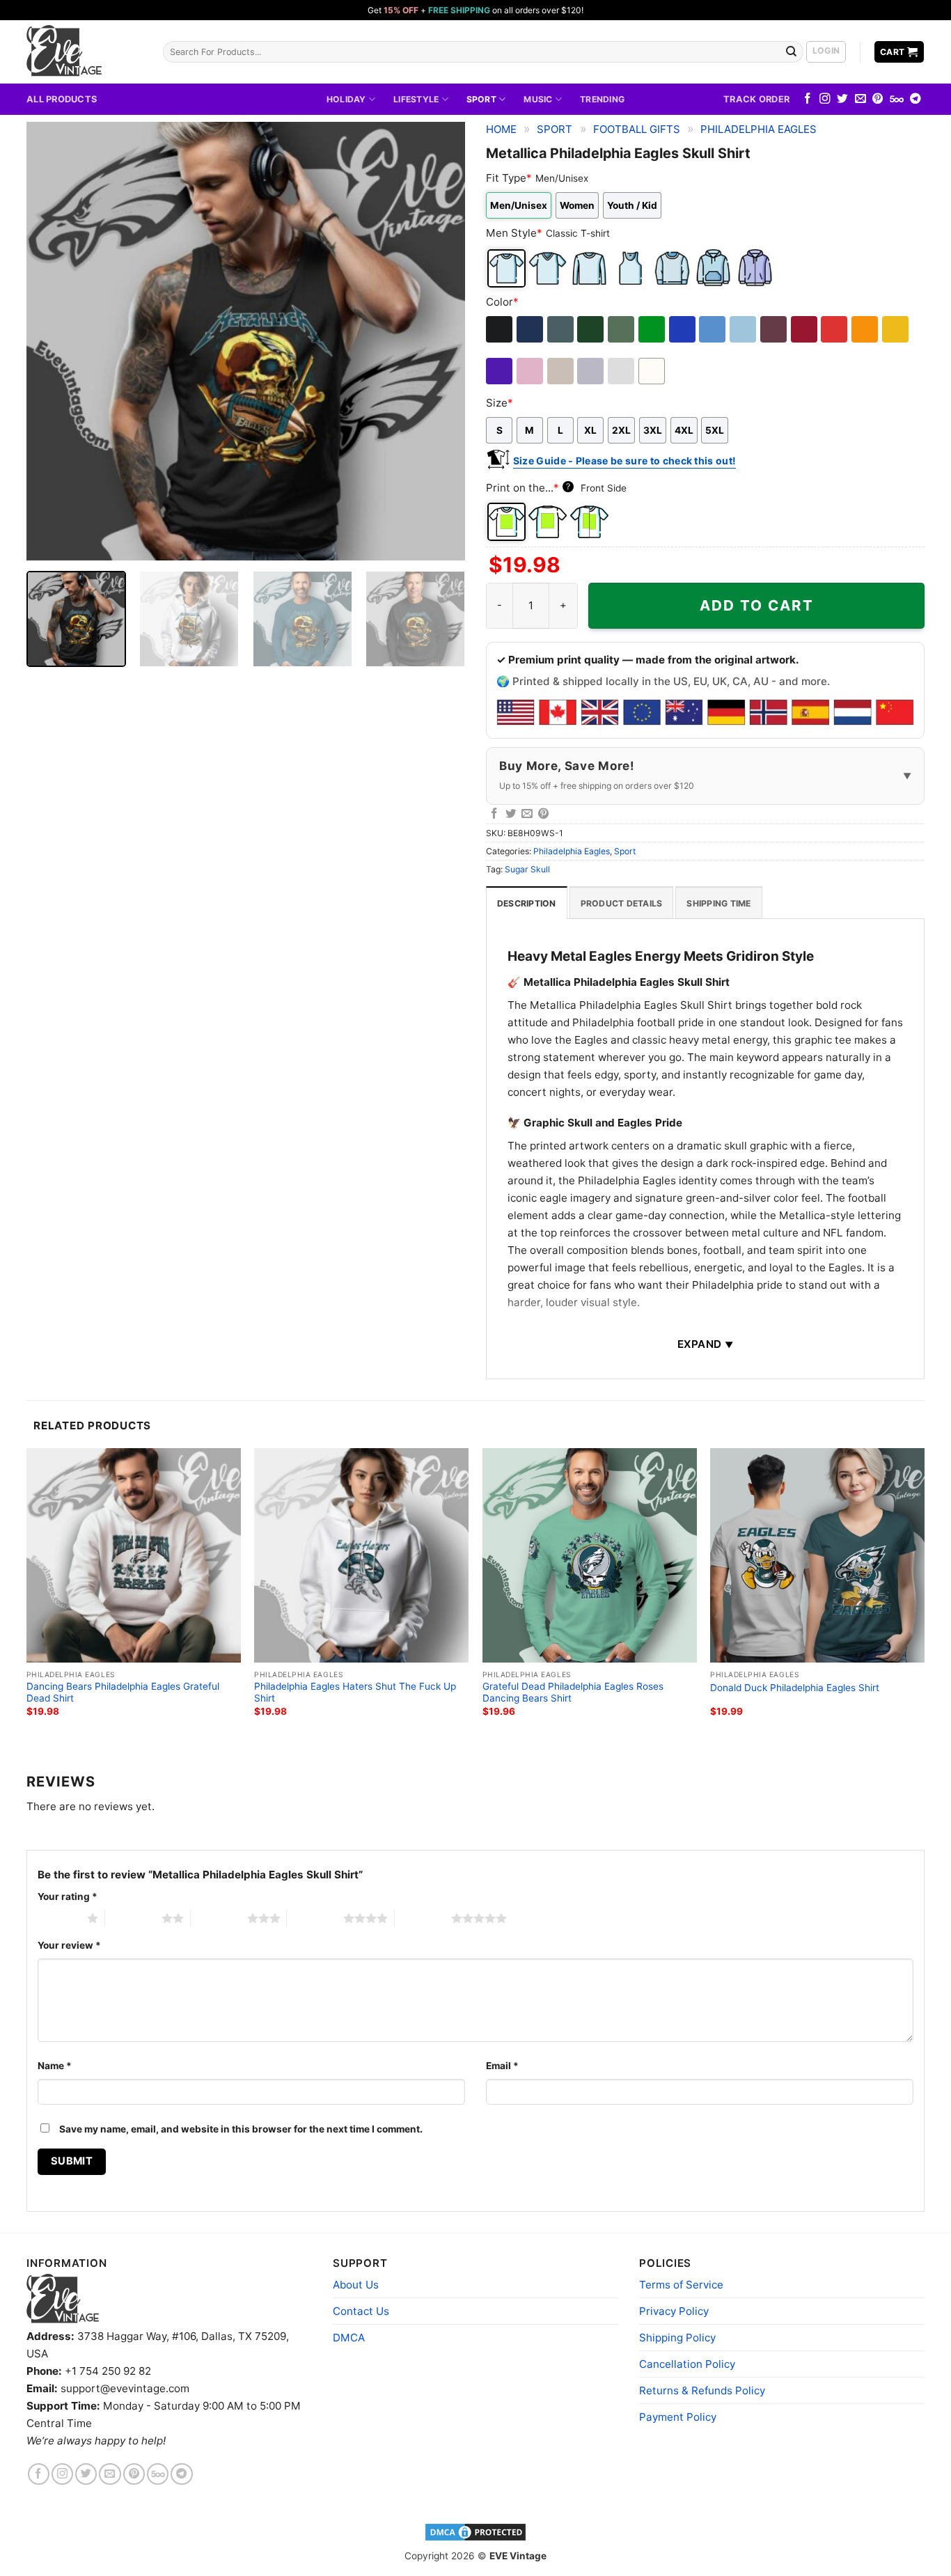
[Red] (835, 329)
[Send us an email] (860, 99)
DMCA (349, 2338)
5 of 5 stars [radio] (423, 1918)
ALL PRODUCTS (62, 99)
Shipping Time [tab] (718, 903)
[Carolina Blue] (713, 329)
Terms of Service (681, 2285)
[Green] (653, 329)
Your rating (68, 1896)
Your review (69, 1945)
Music (538, 99)
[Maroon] (775, 329)
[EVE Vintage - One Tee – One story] (84, 52)
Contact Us (361, 2311)
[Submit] (792, 52)
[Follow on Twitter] (842, 99)
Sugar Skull (527, 869)
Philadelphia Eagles (759, 129)
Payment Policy (678, 2417)
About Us (356, 2285)
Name (55, 2066)
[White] (653, 371)
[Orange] (866, 329)
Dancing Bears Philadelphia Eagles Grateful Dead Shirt (123, 1693)
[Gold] (896, 329)
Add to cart (757, 605)
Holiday (346, 99)
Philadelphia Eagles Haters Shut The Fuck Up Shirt (355, 1693)
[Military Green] (622, 329)
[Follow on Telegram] (915, 99)
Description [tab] (527, 903)
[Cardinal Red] (805, 329)
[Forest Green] (591, 329)
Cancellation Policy (687, 2364)
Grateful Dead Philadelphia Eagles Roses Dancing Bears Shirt (573, 1693)
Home (501, 129)
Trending (602, 99)
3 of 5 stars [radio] (219, 1918)
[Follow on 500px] (897, 99)
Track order (756, 99)
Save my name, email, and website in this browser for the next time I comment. (241, 2129)
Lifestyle (416, 99)
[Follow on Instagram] (825, 99)
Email (502, 2066)
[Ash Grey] (622, 371)
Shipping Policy (677, 2338)
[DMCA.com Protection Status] (475, 2531)
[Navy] (531, 329)
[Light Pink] (531, 371)
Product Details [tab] (622, 903)
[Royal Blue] (683, 329)
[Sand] (561, 371)
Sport (481, 99)
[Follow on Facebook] (808, 99)
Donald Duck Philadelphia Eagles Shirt (795, 1688)
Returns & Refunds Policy (702, 2390)
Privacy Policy (674, 2311)
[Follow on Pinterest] (878, 99)
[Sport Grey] (591, 371)
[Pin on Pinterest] (544, 814)
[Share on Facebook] (494, 814)
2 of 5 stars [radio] (133, 1918)
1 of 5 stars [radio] (59, 1918)
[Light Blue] (744, 329)
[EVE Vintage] (63, 2299)
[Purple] (500, 371)
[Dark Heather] (561, 329)
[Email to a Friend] (527, 814)
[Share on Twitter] (511, 814)
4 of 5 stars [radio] (315, 1918)
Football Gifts (637, 129)
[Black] (500, 329)
